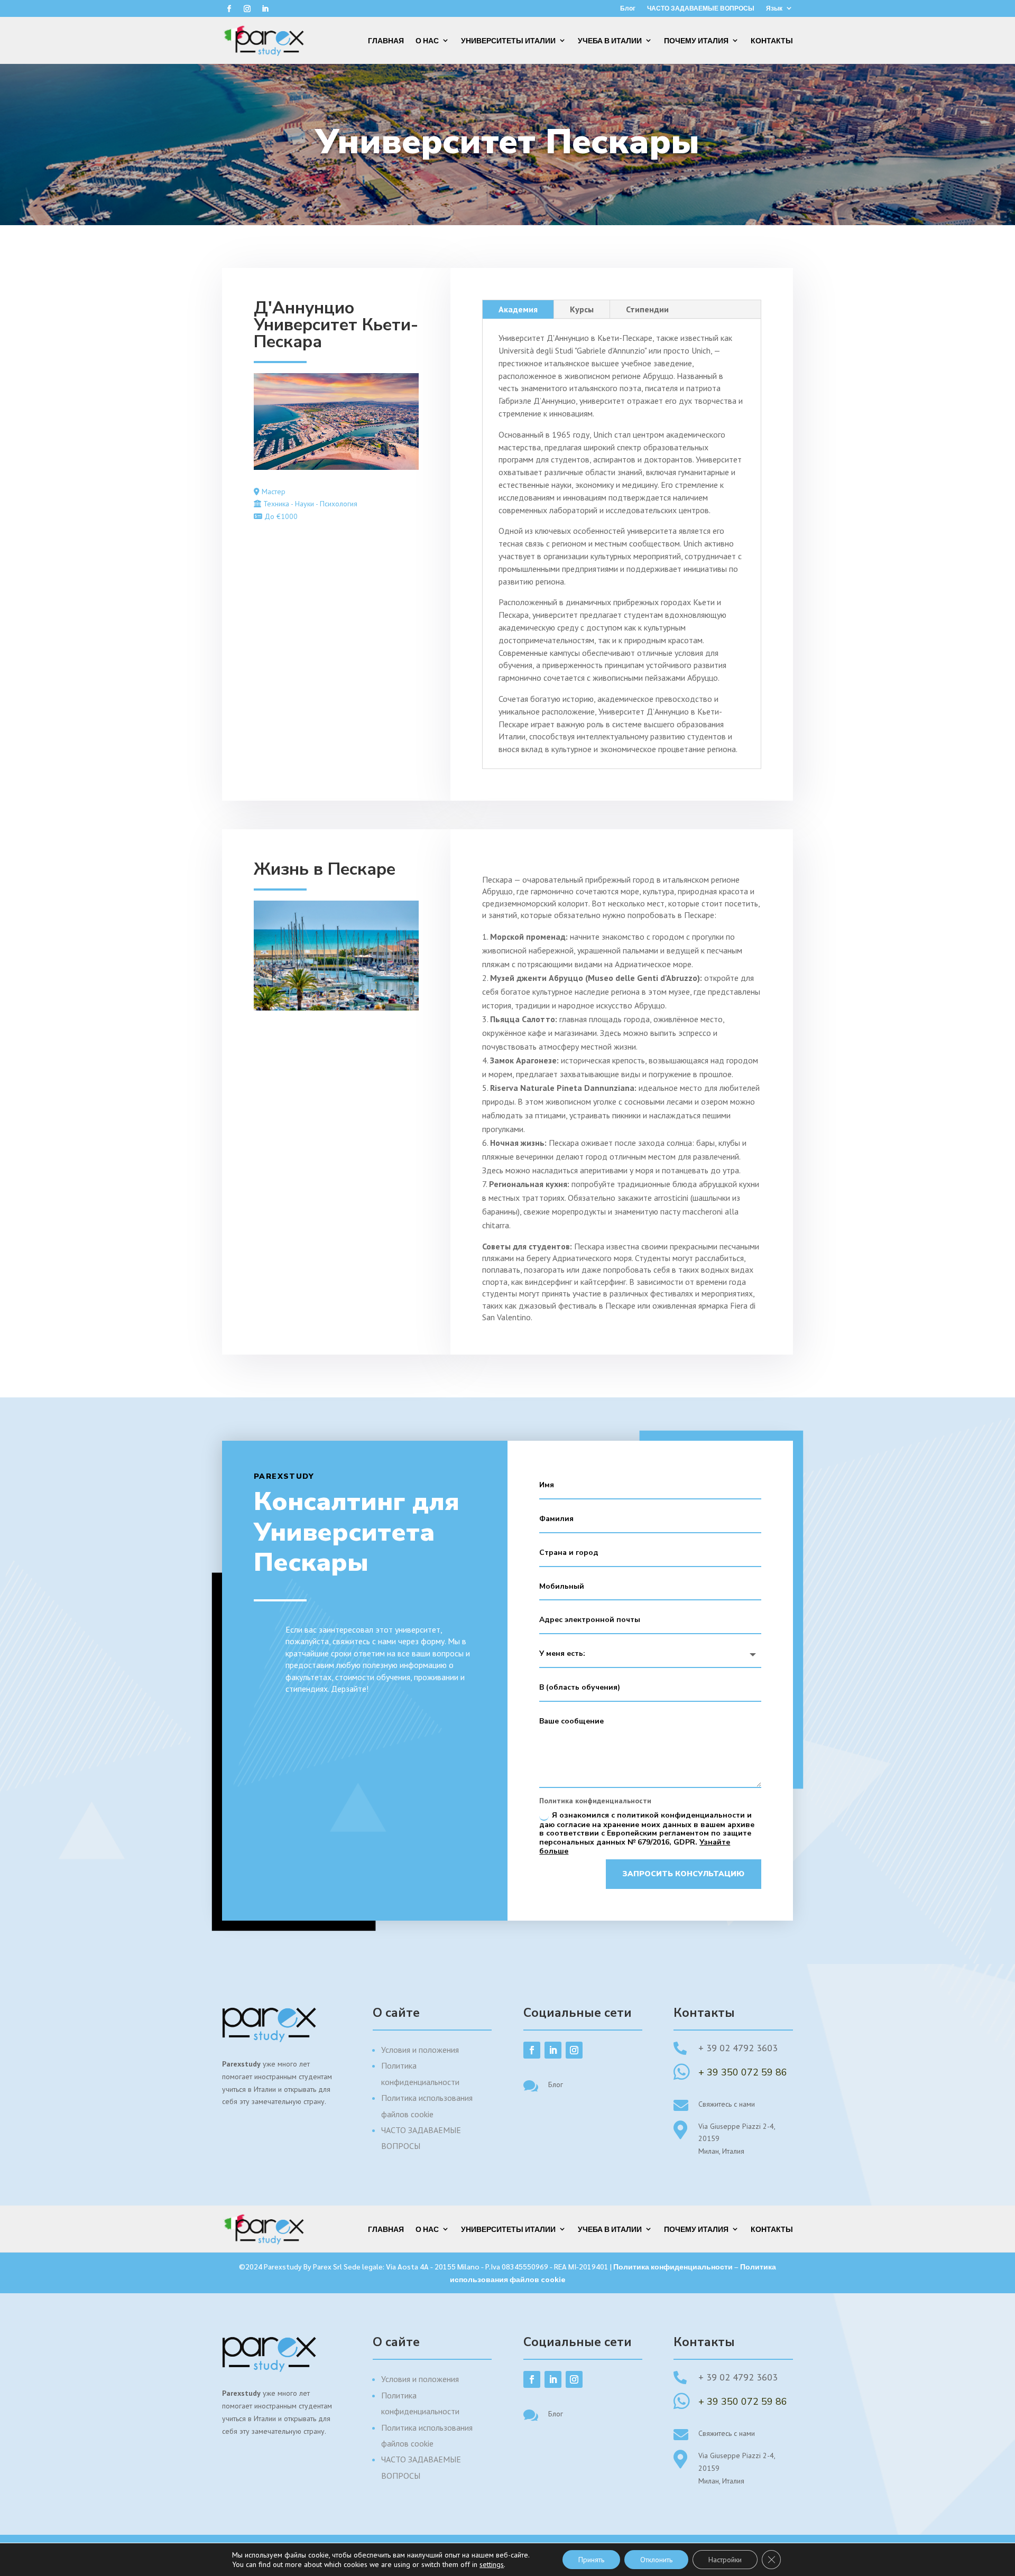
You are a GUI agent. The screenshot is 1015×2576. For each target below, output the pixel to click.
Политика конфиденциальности (673, 2266)
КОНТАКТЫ (772, 40)
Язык (774, 8)
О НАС (427, 40)
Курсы (582, 309)
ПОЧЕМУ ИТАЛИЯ (696, 40)
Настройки (725, 2560)
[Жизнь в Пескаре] (336, 1008)
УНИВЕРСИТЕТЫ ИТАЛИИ (508, 40)
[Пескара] (336, 467)
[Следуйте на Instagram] (247, 9)
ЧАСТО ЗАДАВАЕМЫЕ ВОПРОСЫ (701, 8)
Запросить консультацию (684, 1874)
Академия (518, 309)
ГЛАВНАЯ (386, 40)
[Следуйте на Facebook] (229, 9)
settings (492, 2564)
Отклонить (656, 2560)
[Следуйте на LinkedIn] (265, 9)
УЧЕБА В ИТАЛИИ (610, 40)
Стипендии (647, 309)
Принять (591, 2560)
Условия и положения (420, 2050)
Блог (628, 8)
